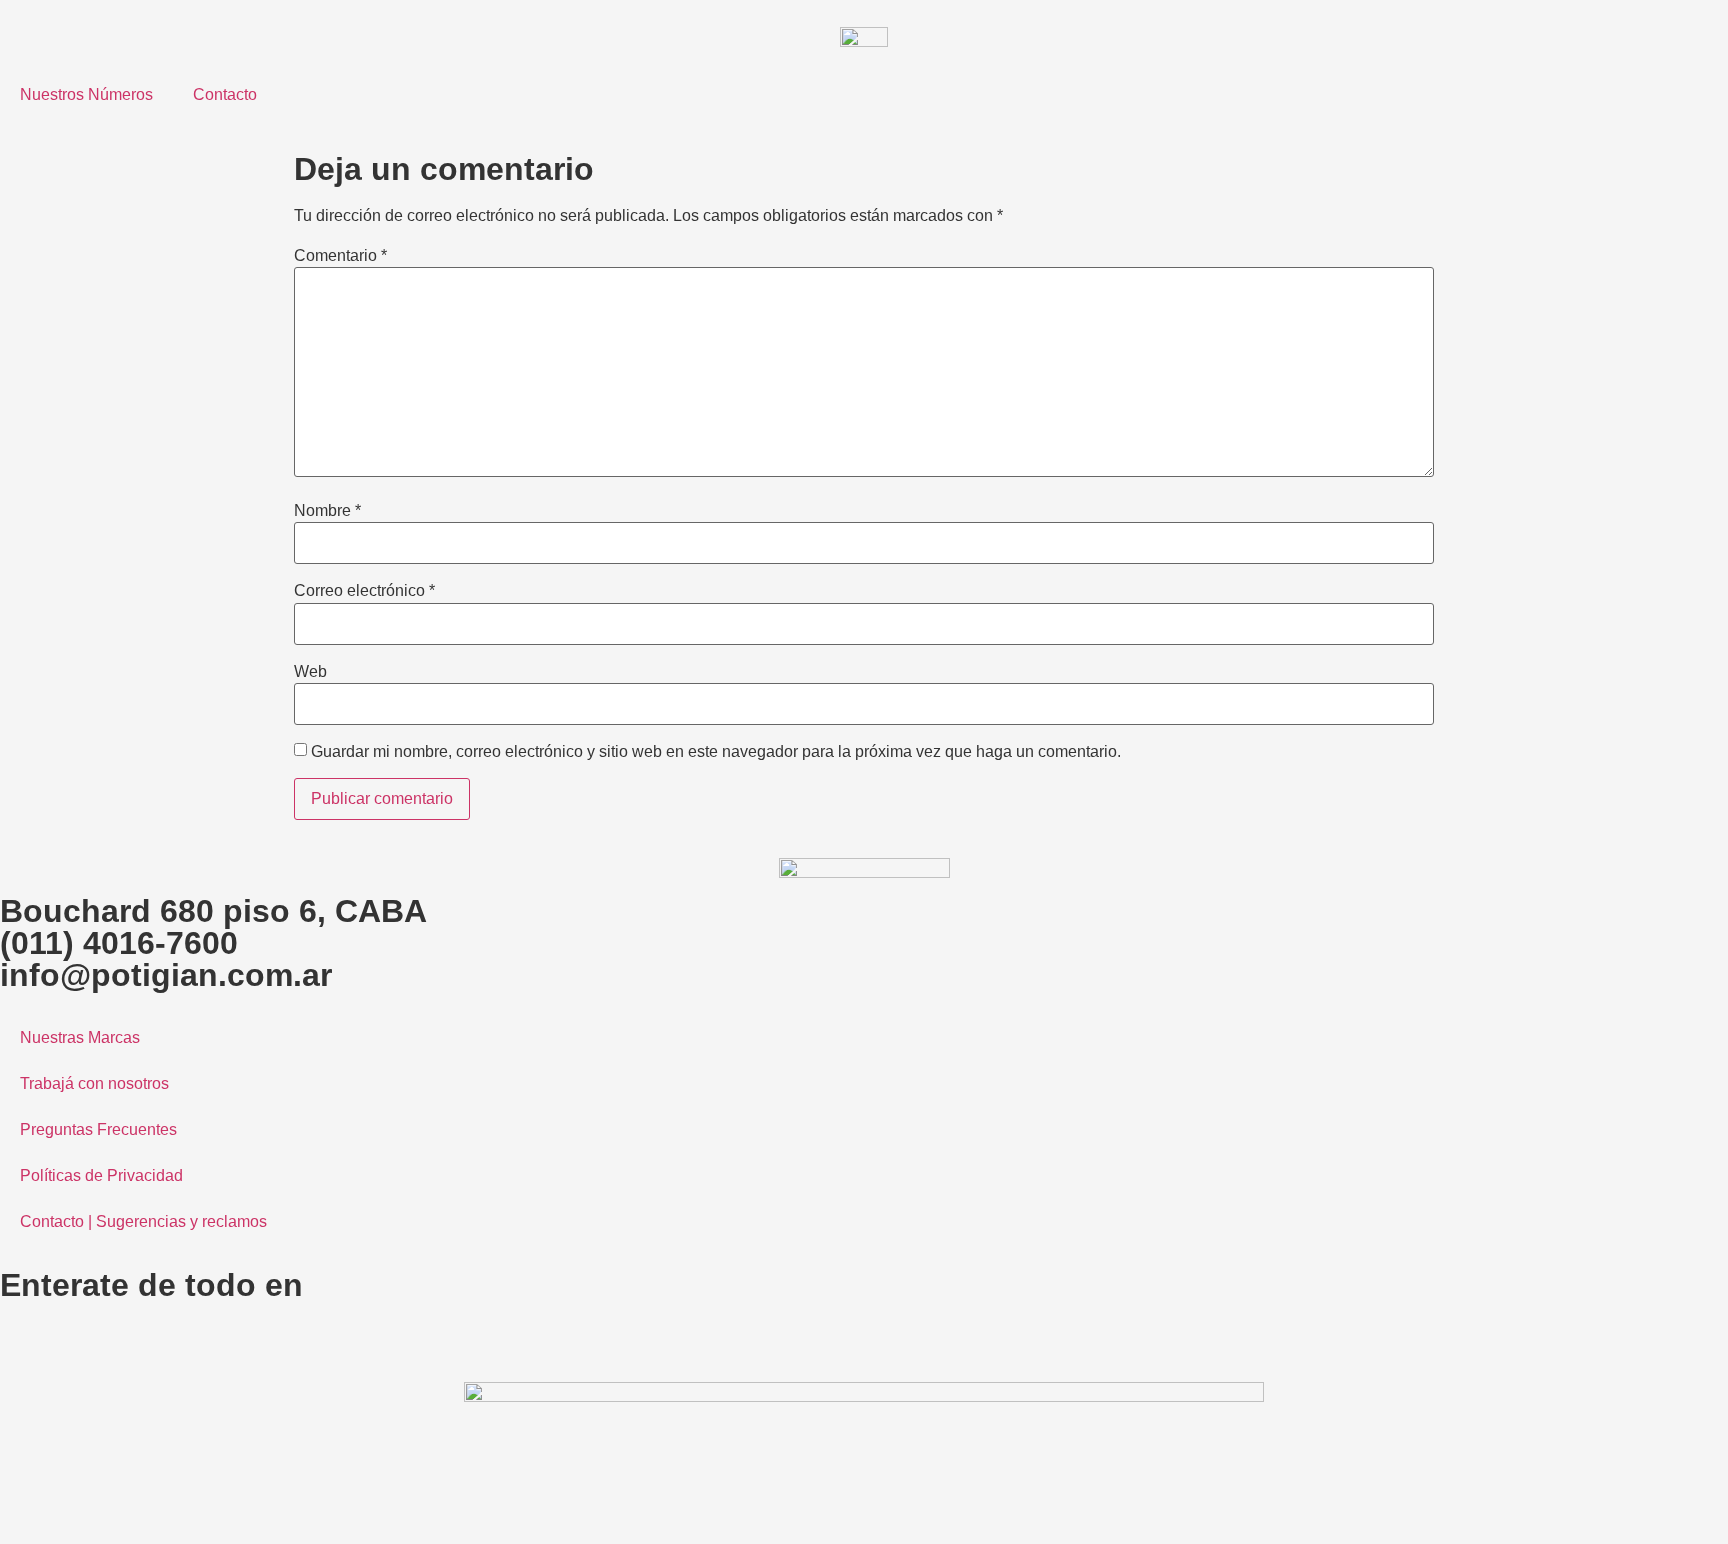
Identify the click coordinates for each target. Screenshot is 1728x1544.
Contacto (225, 94)
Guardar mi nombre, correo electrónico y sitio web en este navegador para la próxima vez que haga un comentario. (716, 752)
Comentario (340, 256)
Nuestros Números (86, 94)
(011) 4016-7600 (119, 943)
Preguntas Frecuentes (98, 1129)
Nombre (327, 511)
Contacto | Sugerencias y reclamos (143, 1221)
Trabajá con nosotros (94, 1083)
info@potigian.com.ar (166, 975)
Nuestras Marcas (80, 1037)
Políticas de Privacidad (101, 1175)
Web (310, 672)
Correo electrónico (364, 591)
